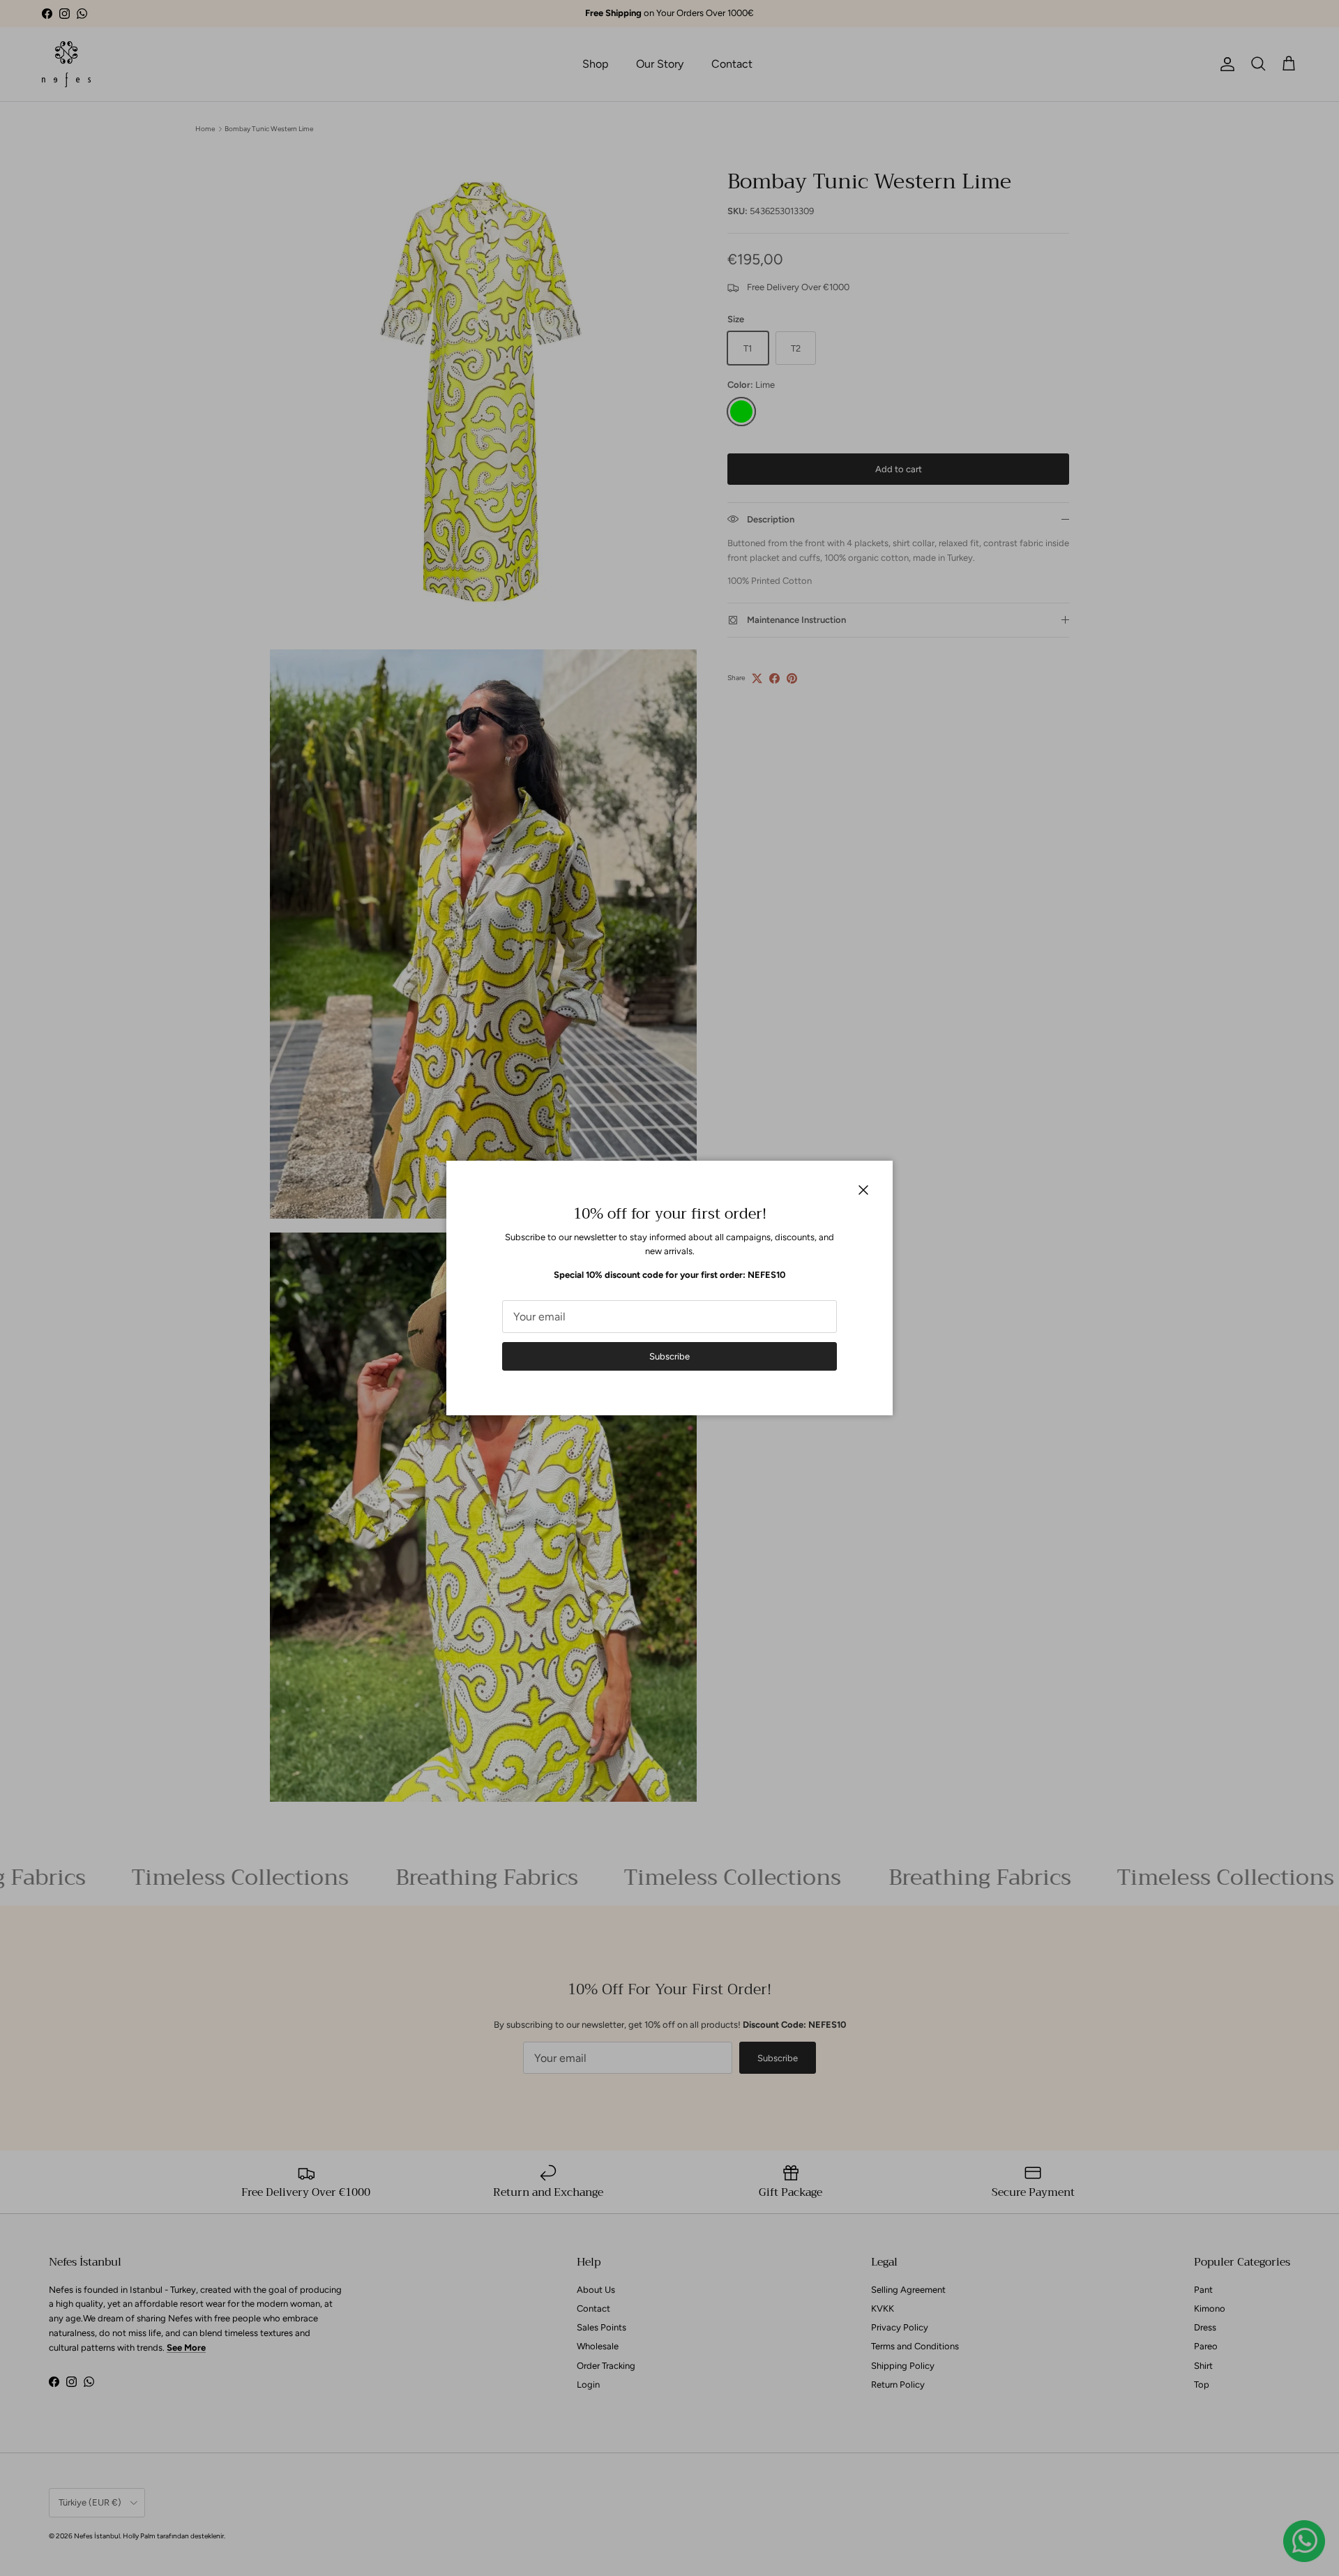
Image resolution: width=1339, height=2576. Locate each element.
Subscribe (669, 1356)
